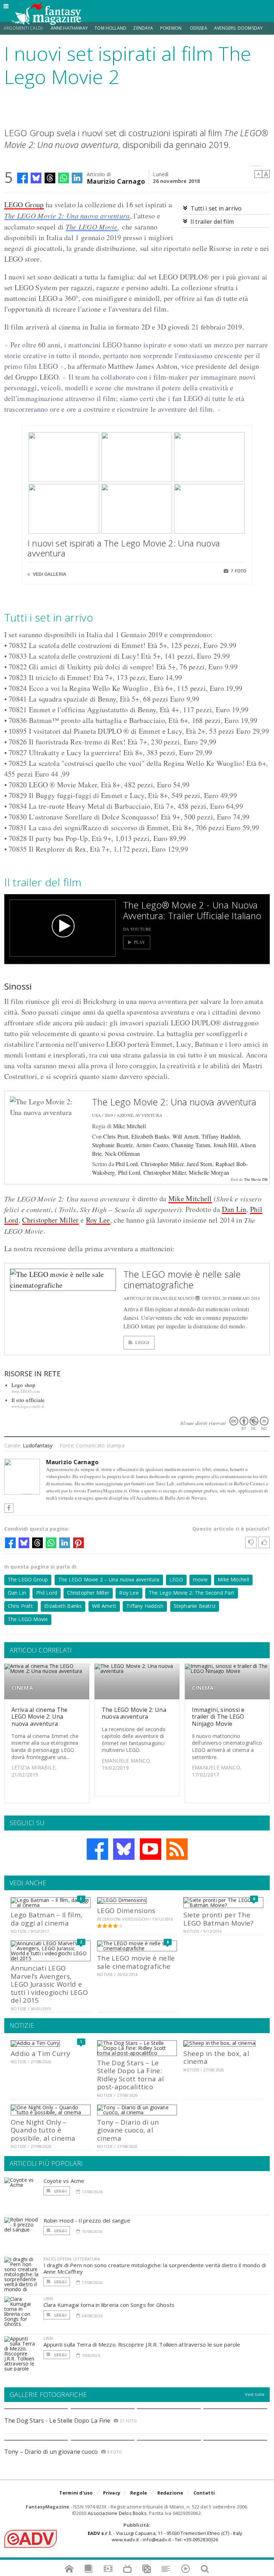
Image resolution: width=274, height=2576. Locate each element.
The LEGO (81, 227)
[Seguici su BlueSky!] (124, 1849)
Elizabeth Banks (150, 1136)
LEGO (176, 1579)
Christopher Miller (162, 1164)
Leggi (142, 1343)
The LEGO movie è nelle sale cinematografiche (182, 1279)
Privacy (112, 2493)
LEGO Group (24, 205)
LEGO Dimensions (126, 1910)
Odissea (199, 28)
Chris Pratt (116, 1136)
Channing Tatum (191, 1145)
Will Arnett (186, 1136)
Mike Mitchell (130, 1126)
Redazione (170, 2493)
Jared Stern (200, 1164)
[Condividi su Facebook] (22, 178)
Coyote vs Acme (64, 2181)
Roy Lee (98, 1220)
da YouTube (137, 929)
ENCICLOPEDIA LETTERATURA (72, 2259)
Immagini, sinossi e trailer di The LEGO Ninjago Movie (218, 1716)
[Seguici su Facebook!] (97, 1849)
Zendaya (143, 28)
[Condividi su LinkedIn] (77, 178)
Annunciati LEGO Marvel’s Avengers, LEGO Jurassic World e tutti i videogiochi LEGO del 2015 (49, 1984)
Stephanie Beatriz (113, 1145)
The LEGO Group (28, 1579)
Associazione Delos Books (117, 2513)
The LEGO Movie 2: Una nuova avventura (67, 216)
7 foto (238, 571)
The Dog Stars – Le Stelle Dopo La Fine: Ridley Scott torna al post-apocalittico (130, 2075)
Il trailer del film (212, 222)
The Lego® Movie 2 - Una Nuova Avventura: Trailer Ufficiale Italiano (192, 910)
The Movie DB (256, 1179)
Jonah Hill (225, 1145)
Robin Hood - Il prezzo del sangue (87, 2220)
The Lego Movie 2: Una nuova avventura (174, 1102)
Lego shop (24, 1385)
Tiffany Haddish (221, 1136)
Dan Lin (234, 1209)
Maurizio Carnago (116, 181)
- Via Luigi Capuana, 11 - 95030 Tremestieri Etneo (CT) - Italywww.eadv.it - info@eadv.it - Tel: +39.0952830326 (165, 2536)
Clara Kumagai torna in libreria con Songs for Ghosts (109, 2305)
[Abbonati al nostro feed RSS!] (177, 1849)
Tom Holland (110, 28)
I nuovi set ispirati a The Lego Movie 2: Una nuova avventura (124, 548)
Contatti (204, 2493)
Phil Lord (127, 1164)
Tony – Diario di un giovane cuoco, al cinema (128, 2130)
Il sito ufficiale (28, 1400)
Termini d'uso (76, 2493)
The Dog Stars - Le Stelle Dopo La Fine (57, 2421)
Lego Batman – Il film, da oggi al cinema (47, 1919)
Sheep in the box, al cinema (216, 2057)
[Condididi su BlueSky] (36, 178)
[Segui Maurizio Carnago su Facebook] (9, 1508)
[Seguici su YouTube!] (151, 1849)
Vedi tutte (255, 2394)
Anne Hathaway (69, 28)
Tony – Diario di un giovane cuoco (51, 2452)
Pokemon (171, 28)
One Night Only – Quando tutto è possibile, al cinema (43, 2130)
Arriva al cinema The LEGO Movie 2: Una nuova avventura (40, 1716)
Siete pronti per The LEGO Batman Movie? (218, 1919)
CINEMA (22, 1688)
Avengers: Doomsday (238, 28)
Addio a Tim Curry (40, 2053)
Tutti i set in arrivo (216, 208)
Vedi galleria (49, 574)
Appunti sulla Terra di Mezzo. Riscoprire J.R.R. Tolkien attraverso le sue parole (142, 2344)
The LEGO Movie (28, 1619)
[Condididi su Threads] (50, 178)
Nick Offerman (122, 1153)
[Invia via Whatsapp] (64, 178)
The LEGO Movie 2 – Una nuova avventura (109, 1579)
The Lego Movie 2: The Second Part (192, 1593)
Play (140, 942)
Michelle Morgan (209, 1172)
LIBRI (49, 2298)
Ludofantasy (38, 1445)
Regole (139, 2493)
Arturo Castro (152, 1145)
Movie (107, 227)
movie (200, 1579)
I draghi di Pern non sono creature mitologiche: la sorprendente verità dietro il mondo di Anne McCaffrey (155, 2268)
